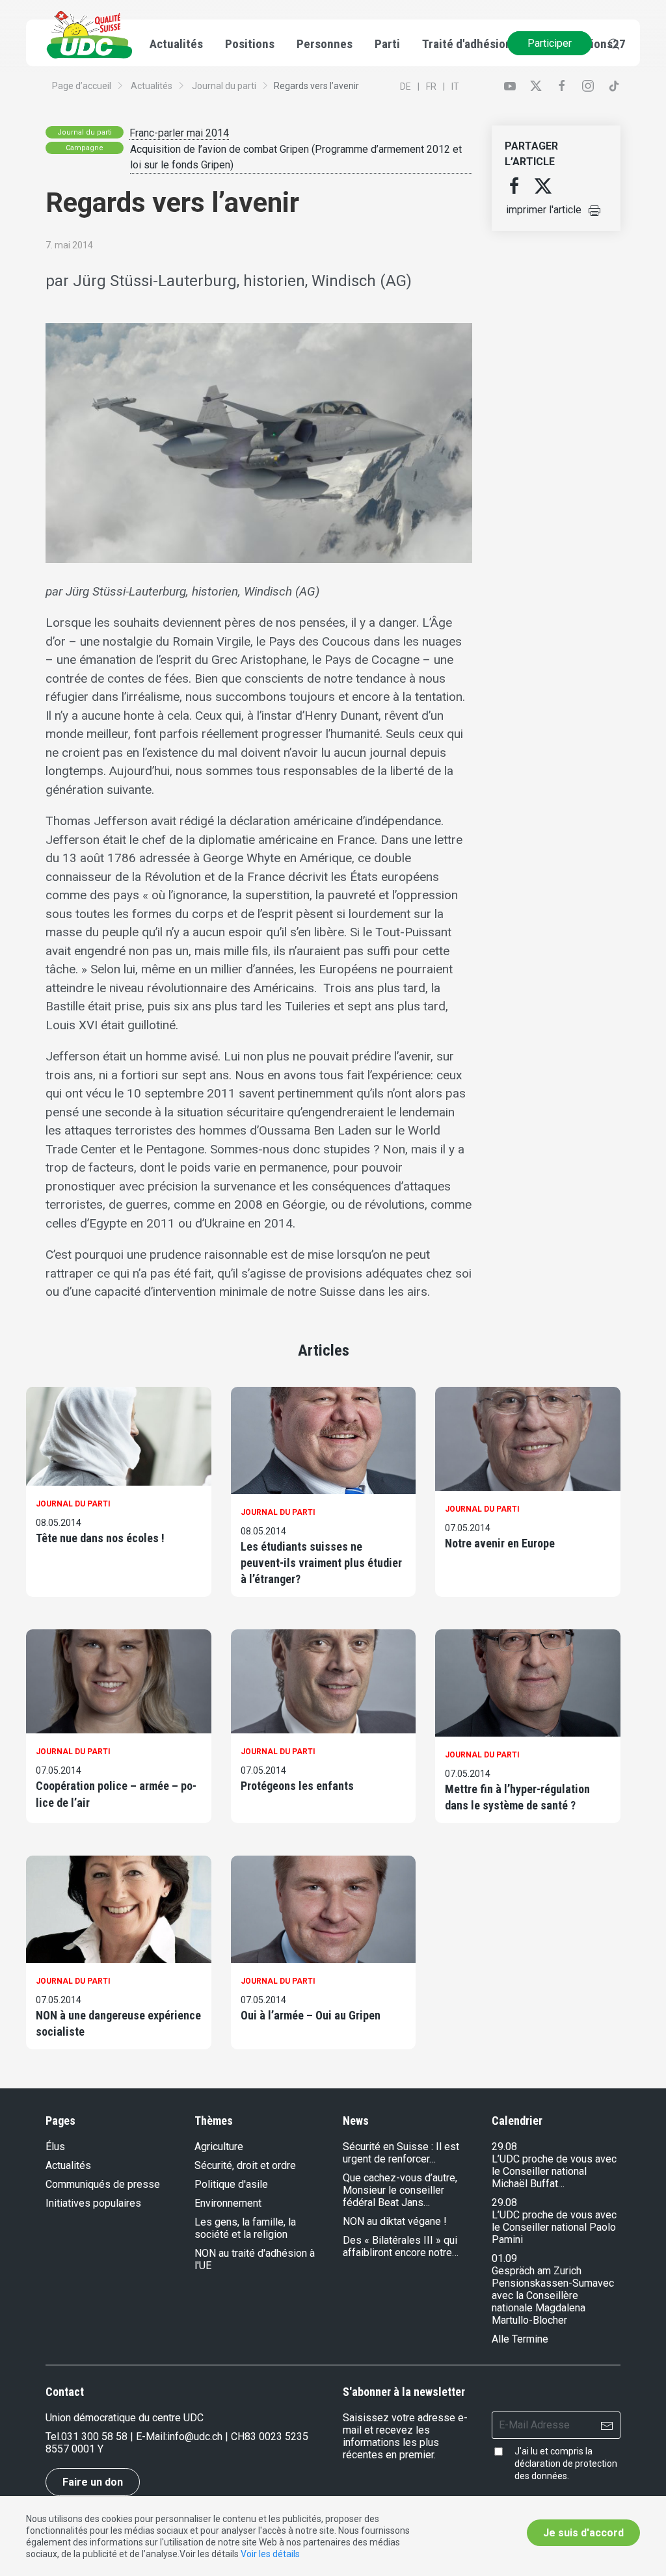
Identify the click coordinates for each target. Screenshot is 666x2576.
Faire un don (93, 2482)
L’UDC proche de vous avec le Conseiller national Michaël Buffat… (554, 2171)
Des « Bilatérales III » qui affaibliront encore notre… (401, 2246)
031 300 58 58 (94, 2437)
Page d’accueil (82, 86)
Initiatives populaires (93, 2203)
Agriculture (219, 2147)
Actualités (152, 86)
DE (406, 86)
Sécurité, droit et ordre (245, 2165)
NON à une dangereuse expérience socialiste (118, 2023)
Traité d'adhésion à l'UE (482, 44)
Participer (550, 43)
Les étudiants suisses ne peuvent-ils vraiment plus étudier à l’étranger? (321, 1563)
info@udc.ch (195, 2437)
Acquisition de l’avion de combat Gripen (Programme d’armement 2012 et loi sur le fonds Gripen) (296, 157)
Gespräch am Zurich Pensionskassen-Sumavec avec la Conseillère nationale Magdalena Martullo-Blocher (553, 2295)
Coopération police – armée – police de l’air (116, 1794)
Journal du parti (224, 86)
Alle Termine (520, 2339)
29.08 (504, 2147)
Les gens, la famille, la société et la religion (245, 2228)
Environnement (228, 2203)
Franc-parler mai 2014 (179, 133)
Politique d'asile (231, 2184)
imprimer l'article (544, 210)
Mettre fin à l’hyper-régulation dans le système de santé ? (517, 1797)
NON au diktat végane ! (395, 2221)
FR (431, 86)
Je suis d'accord (583, 2533)
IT (455, 86)
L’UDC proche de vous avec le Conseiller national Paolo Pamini (554, 2227)
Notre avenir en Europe (500, 1543)
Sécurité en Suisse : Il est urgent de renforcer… (401, 2153)
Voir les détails (270, 2554)
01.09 (504, 2258)
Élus (55, 2147)
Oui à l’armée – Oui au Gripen (311, 2015)
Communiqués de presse (103, 2184)
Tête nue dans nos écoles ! (100, 1538)
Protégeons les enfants (297, 1786)
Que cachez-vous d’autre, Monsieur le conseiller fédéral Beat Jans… (400, 2190)
